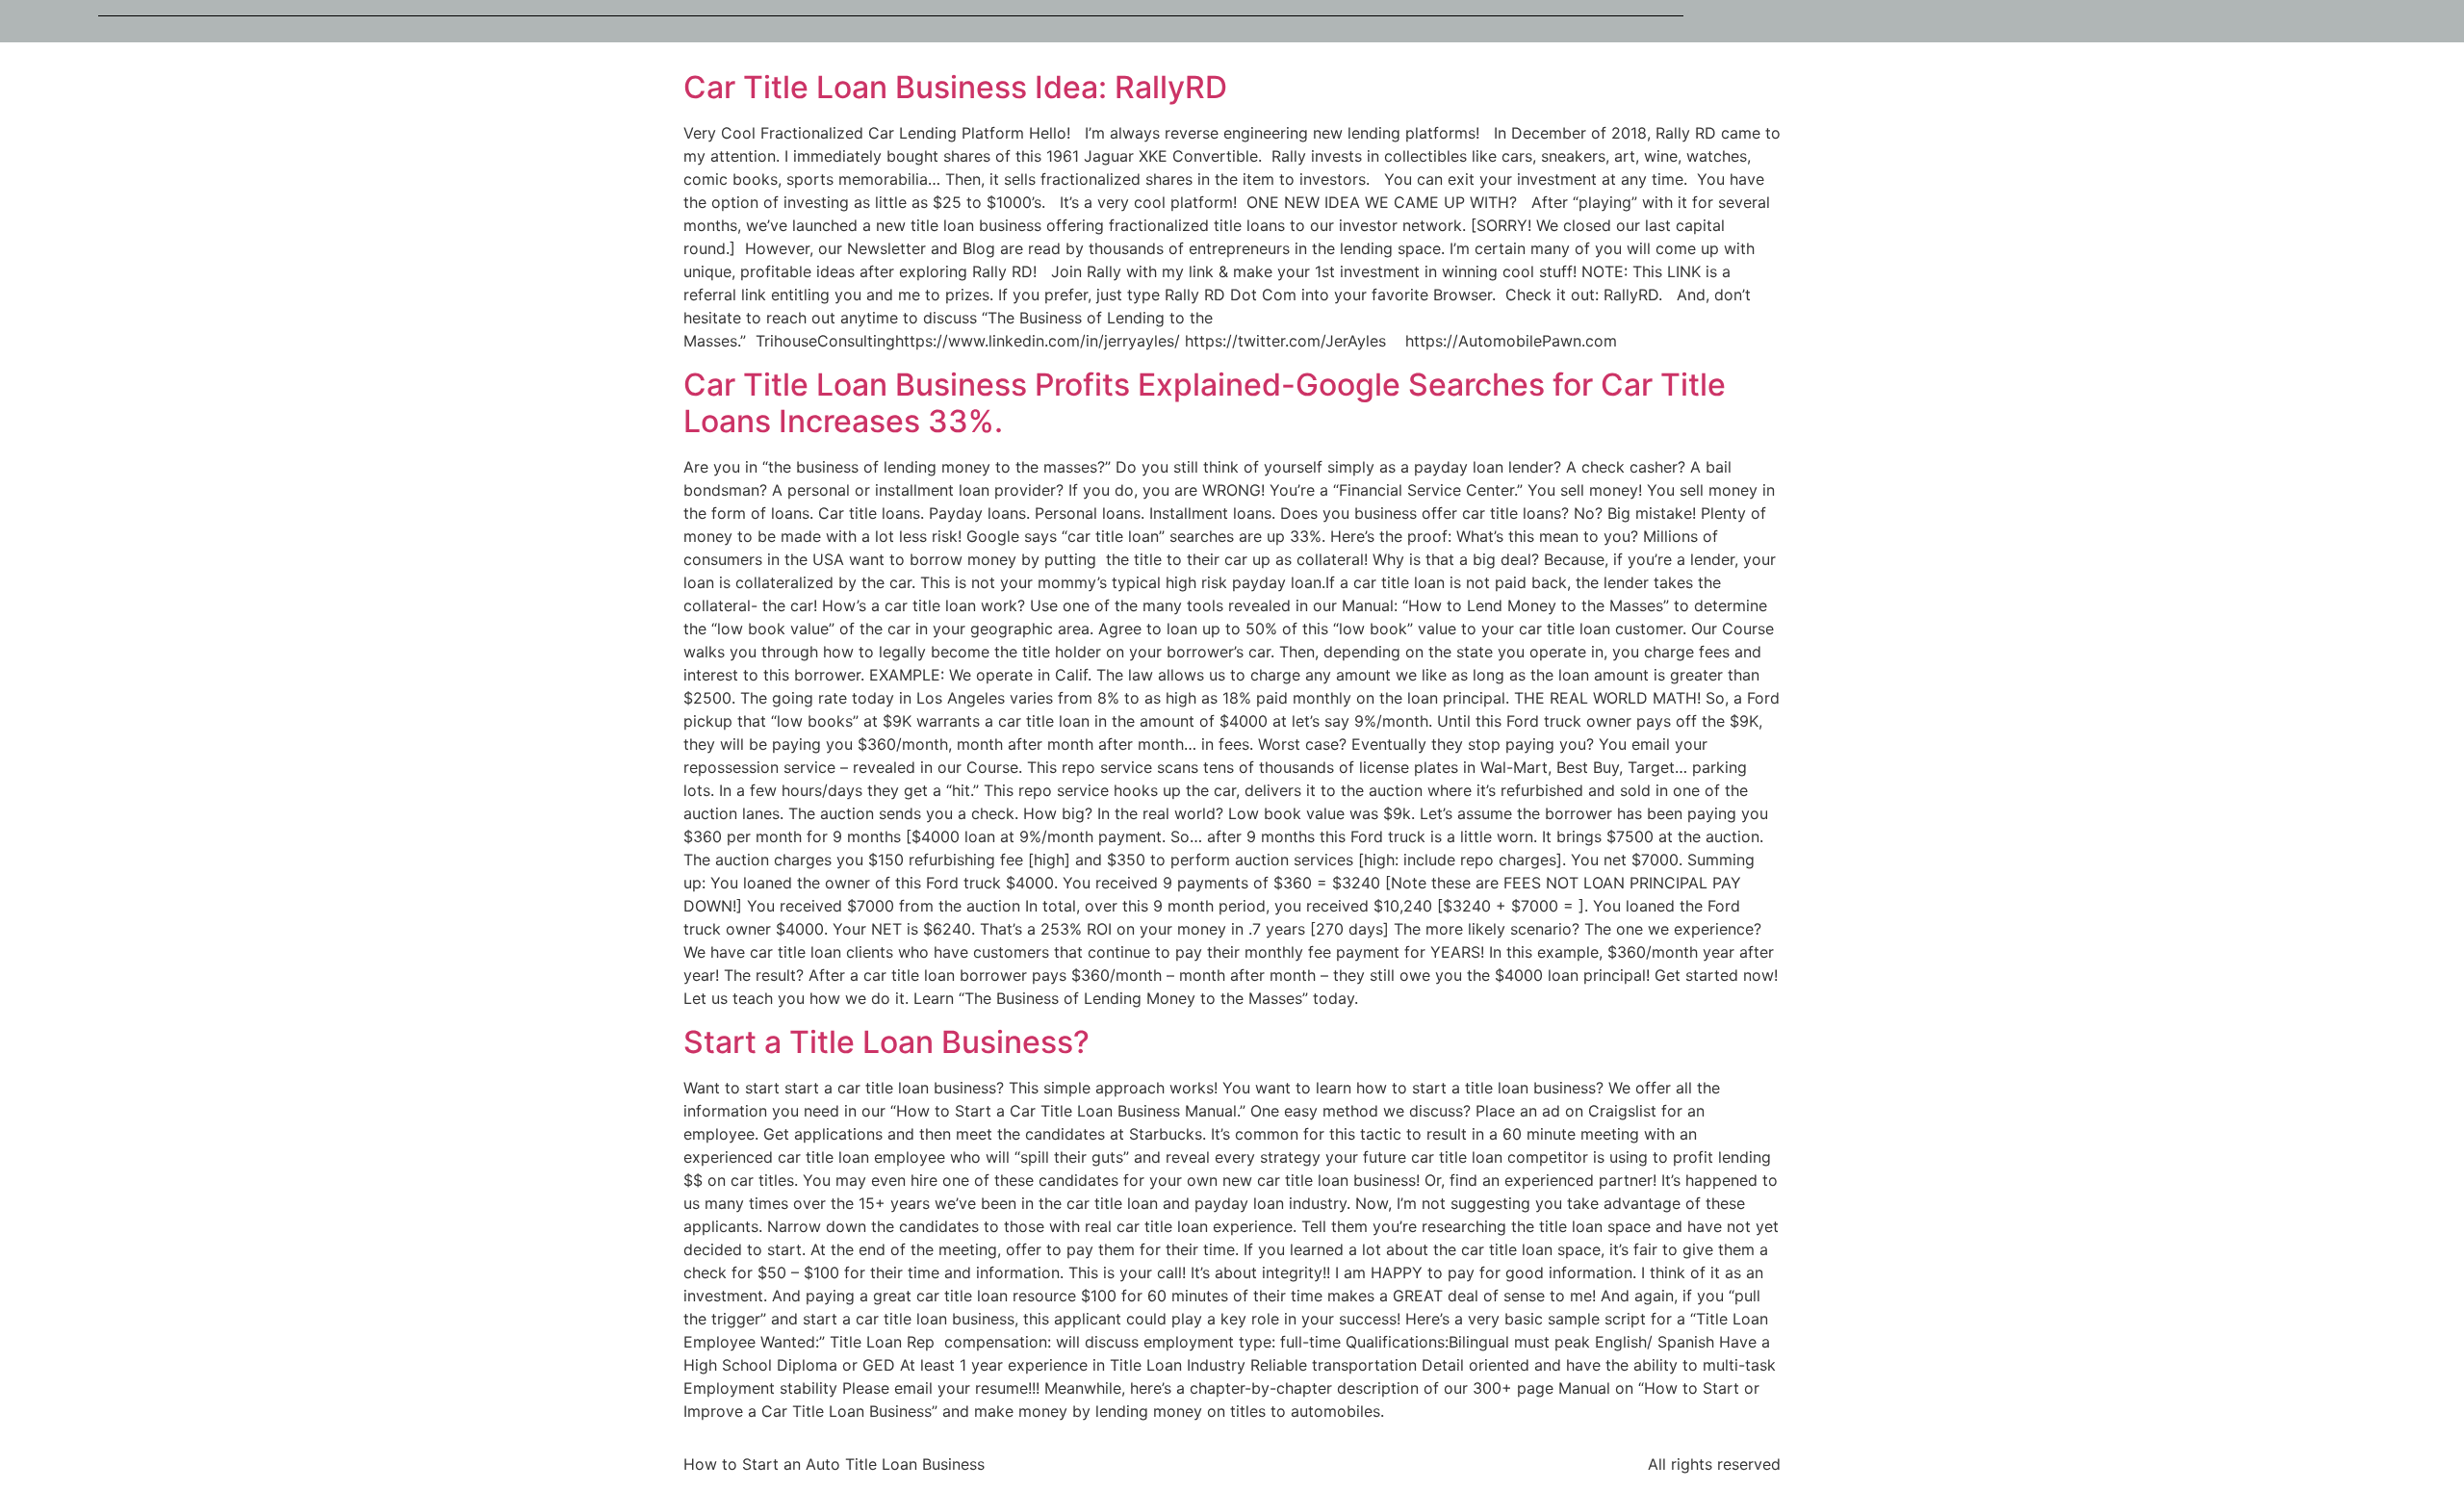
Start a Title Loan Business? (886, 1042)
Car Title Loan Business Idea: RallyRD (955, 87)
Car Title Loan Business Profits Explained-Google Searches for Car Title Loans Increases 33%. (1205, 403)
